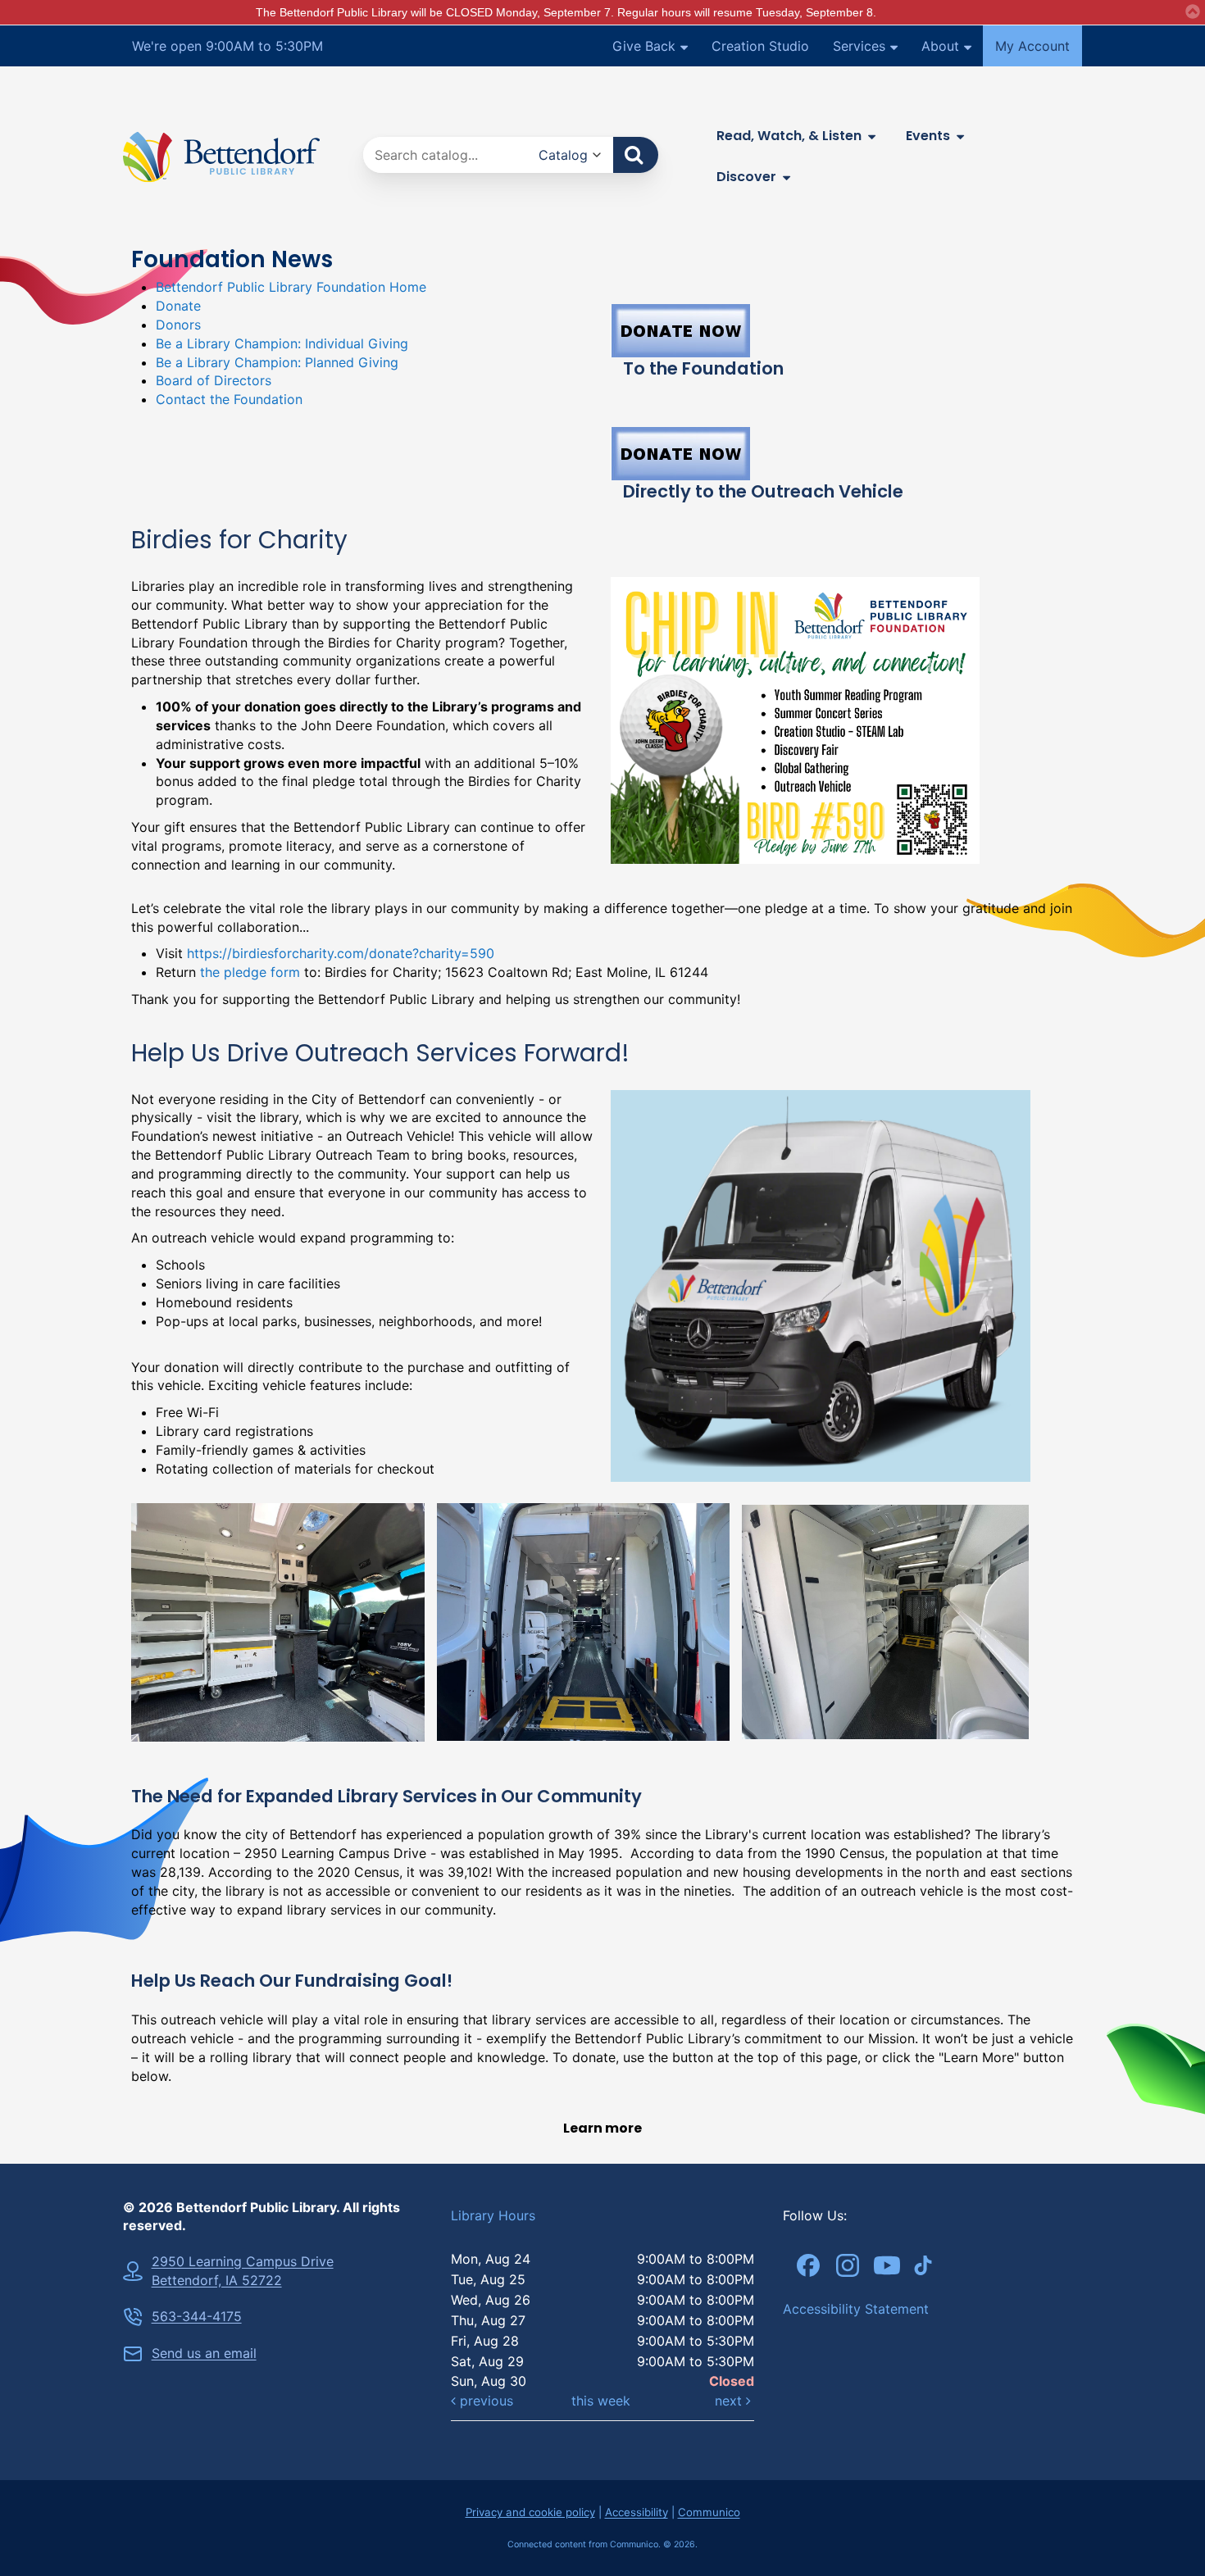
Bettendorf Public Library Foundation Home (291, 287)
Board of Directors (214, 380)
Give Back (644, 46)
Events (928, 136)
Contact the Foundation (229, 399)
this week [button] (601, 2401)
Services (859, 46)
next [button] (730, 2401)
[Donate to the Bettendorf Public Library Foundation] (842, 331)
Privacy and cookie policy (530, 2512)
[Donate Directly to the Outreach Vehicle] (842, 454)
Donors (178, 325)
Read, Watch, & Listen (789, 136)
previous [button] (484, 2401)
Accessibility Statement (856, 2309)
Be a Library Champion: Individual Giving (282, 343)
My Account (1032, 46)
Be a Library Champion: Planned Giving (277, 362)
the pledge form (250, 972)
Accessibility (637, 2512)
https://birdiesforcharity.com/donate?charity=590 (341, 953)
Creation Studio (760, 46)
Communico (709, 2512)
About (940, 46)
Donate (178, 306)
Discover (746, 177)
